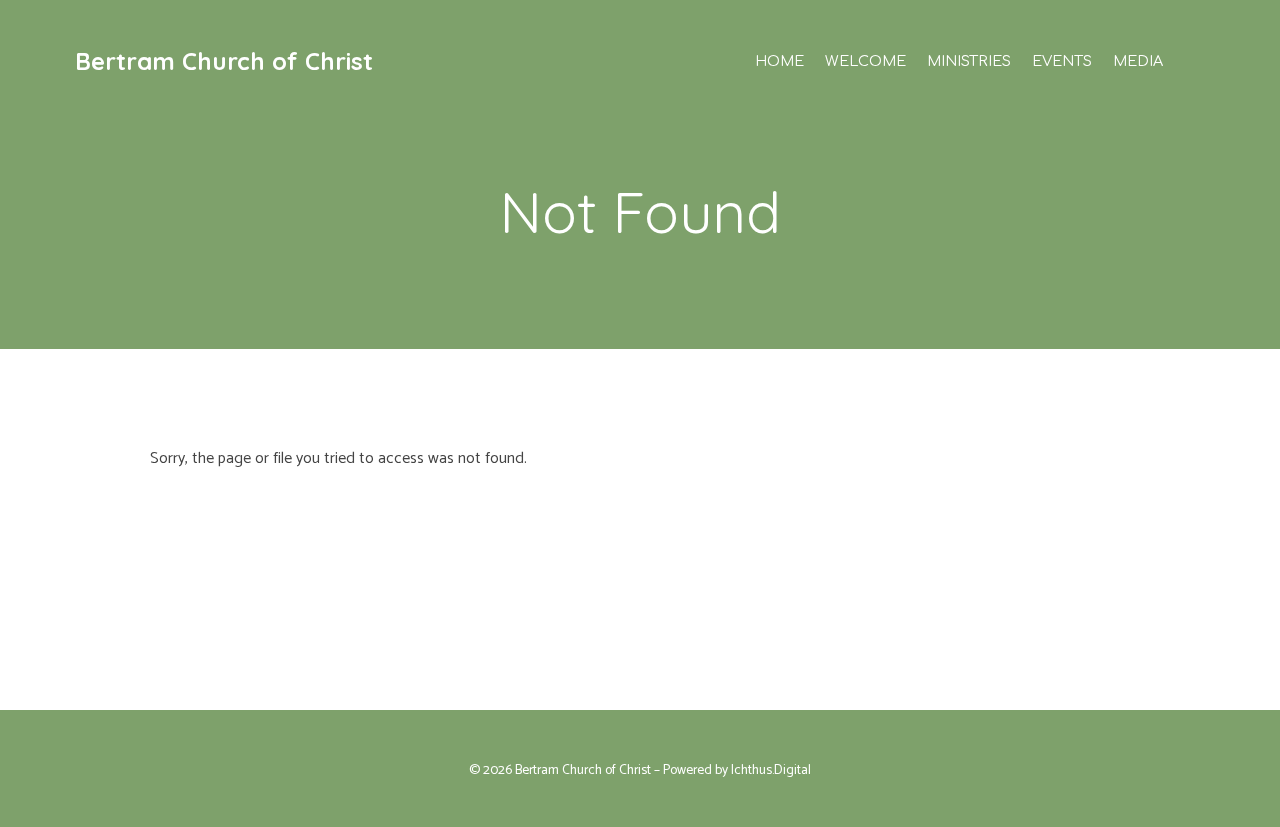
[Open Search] (1197, 60)
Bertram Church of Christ (224, 61)
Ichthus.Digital (771, 770)
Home (779, 61)
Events (1062, 61)
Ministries (969, 61)
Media (1138, 61)
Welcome (865, 61)
